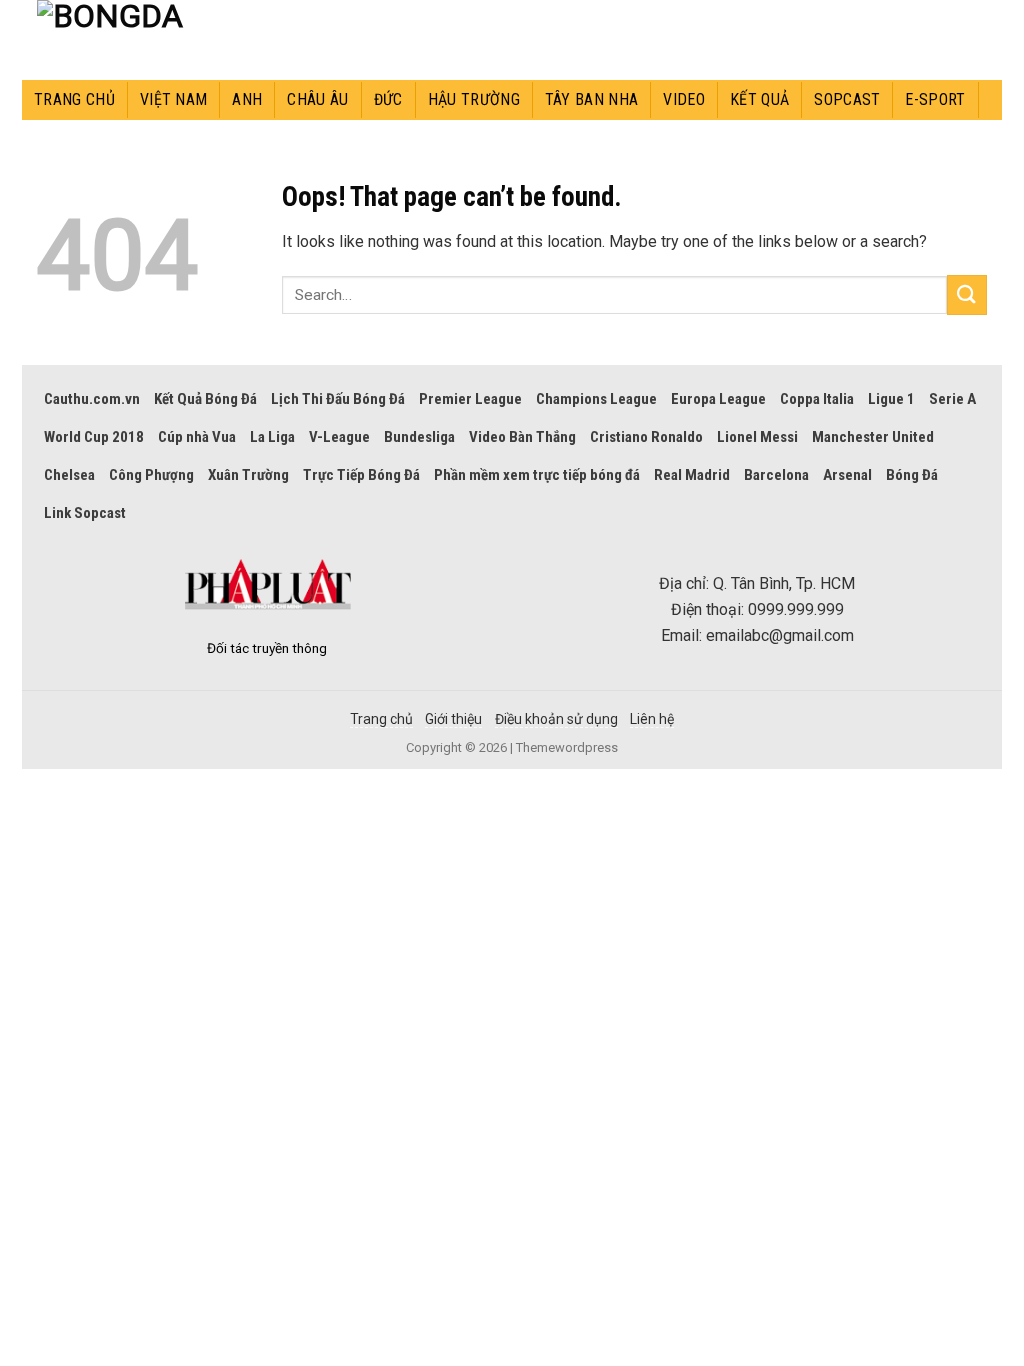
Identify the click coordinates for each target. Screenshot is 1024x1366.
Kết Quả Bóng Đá (205, 399)
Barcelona (776, 475)
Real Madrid (692, 475)
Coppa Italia (817, 399)
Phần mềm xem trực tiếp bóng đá (537, 475)
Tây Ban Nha (592, 99)
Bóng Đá (912, 475)
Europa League (718, 399)
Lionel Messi (757, 437)
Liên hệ (652, 719)
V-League (339, 437)
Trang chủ (74, 99)
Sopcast (847, 99)
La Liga (272, 437)
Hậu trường (474, 99)
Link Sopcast (85, 513)
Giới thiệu (453, 719)
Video (684, 99)
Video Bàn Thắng (522, 437)
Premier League (470, 399)
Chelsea (69, 475)
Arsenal (847, 475)
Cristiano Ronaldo (646, 437)
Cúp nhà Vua (197, 437)
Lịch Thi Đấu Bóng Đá (338, 399)
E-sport (935, 99)
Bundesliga (419, 437)
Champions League (596, 399)
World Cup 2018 (94, 437)
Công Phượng (151, 475)
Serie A (952, 399)
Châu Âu (317, 99)
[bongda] (127, 40)
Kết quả (759, 99)
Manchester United (873, 437)
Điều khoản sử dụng (556, 719)
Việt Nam (174, 99)
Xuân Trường (248, 475)
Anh (247, 99)
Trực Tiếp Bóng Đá (361, 475)
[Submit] (967, 294)
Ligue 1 (891, 399)
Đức (388, 99)
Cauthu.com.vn (92, 399)
